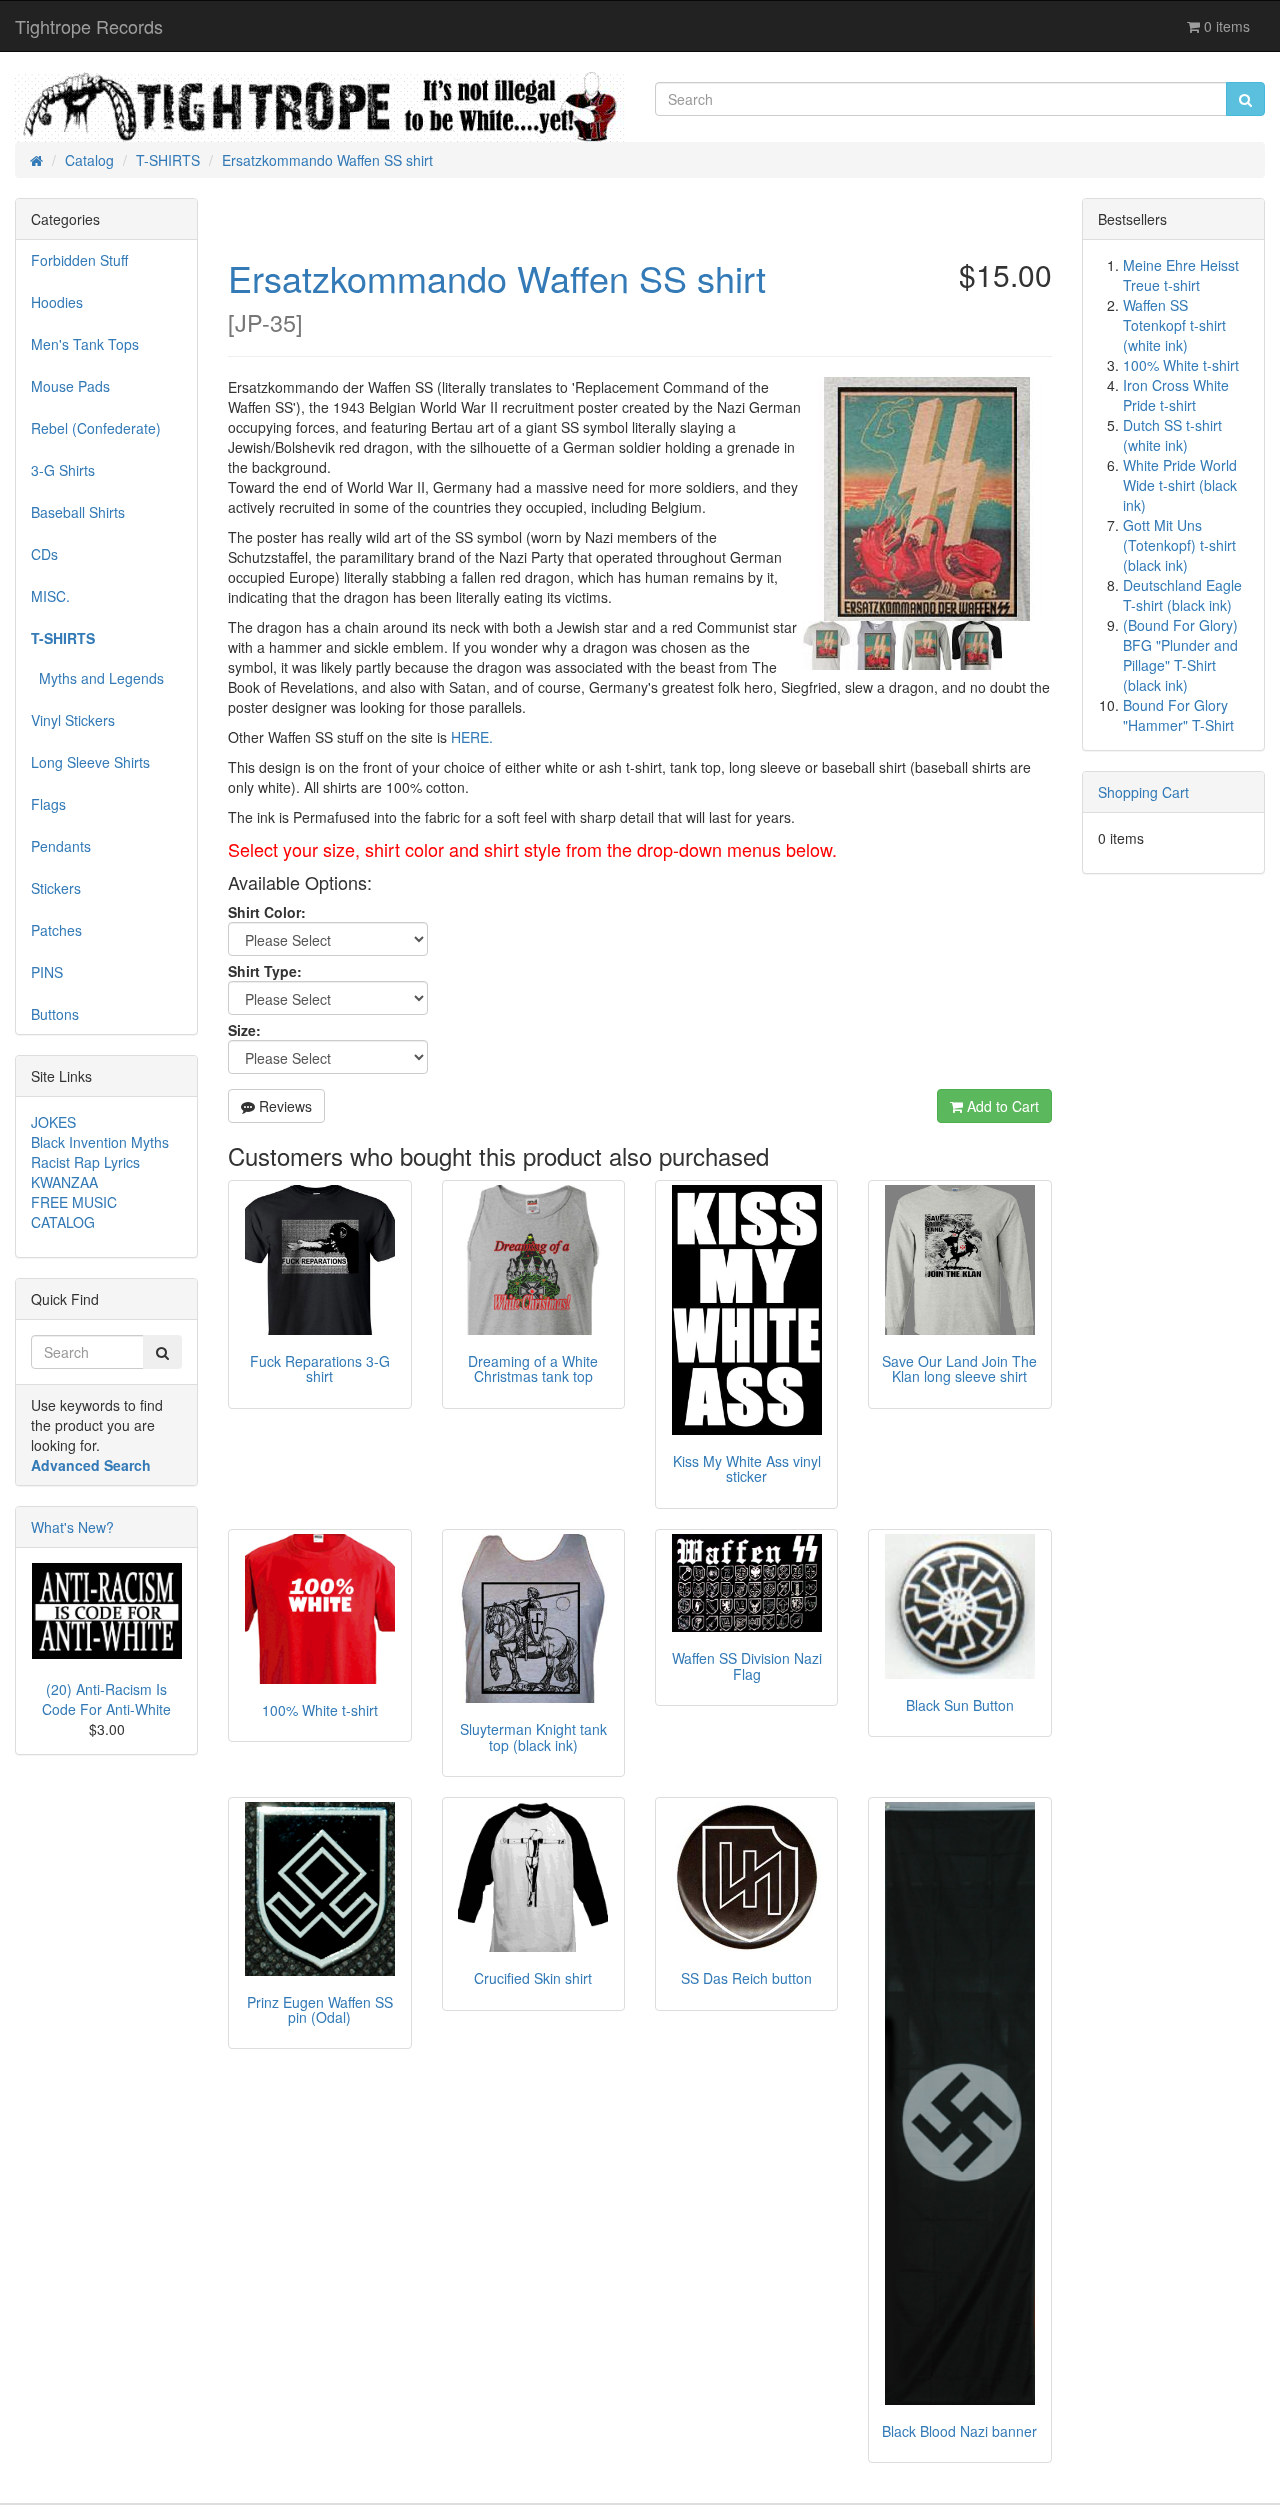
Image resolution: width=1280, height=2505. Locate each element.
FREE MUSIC (74, 1202)
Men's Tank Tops (85, 344)
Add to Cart (1001, 1106)
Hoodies (57, 302)
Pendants (61, 846)
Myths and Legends (97, 678)
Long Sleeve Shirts (90, 762)
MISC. (50, 596)
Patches (56, 930)
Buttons (55, 1014)
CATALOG (63, 1222)
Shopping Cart (1143, 792)
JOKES (53, 1122)
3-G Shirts (63, 470)
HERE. (472, 737)
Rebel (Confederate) (96, 428)
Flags (48, 804)
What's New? (72, 1527)
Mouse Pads (70, 386)
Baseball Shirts (78, 512)
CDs (44, 554)
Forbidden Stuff (79, 260)
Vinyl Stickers (73, 720)
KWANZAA (64, 1182)
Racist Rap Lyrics (85, 1162)
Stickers (56, 888)
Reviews (283, 1106)
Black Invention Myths (100, 1142)
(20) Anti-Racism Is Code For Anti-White (106, 1699)
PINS (47, 972)
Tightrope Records (89, 26)
